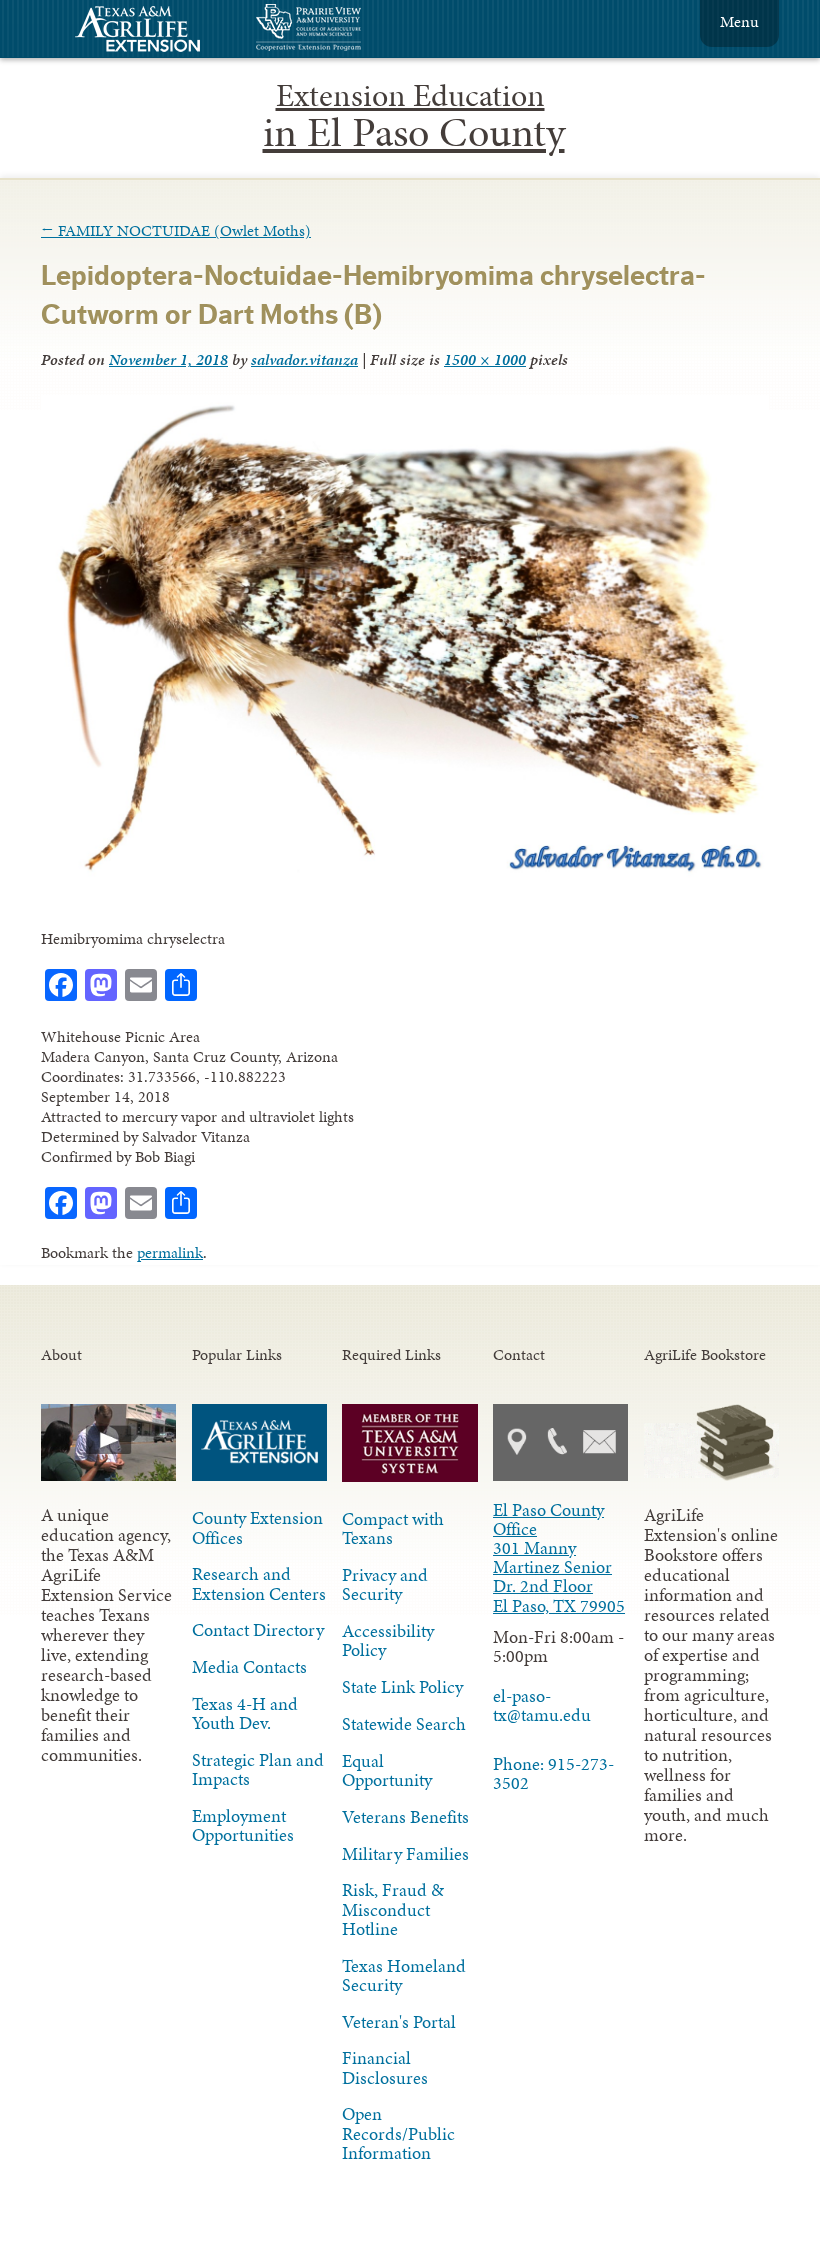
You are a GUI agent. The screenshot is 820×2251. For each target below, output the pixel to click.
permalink (170, 1252)
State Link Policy (402, 1687)
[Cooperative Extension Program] (363, 29)
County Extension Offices (257, 1527)
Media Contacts (249, 1667)
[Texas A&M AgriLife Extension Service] (151, 31)
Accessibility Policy (388, 1640)
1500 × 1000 (485, 359)
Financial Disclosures (385, 2067)
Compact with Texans (393, 1528)
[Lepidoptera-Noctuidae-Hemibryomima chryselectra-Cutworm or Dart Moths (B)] (405, 874)
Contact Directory (258, 1630)
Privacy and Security (385, 1584)
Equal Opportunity (387, 1770)
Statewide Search (404, 1724)
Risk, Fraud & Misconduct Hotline (393, 1909)
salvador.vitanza (304, 359)
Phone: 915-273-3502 (553, 1773)
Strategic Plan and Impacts (258, 1769)
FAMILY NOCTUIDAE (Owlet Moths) (176, 230)
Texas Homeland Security (404, 1975)
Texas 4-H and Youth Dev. (245, 1713)
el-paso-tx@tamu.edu (542, 1705)
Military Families (405, 1854)
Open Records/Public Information (398, 2133)
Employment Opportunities (243, 1825)
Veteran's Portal (399, 2022)
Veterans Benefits (405, 1817)
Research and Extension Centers (259, 1583)
